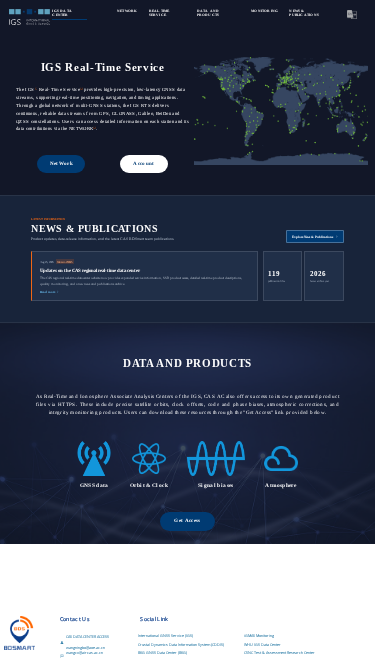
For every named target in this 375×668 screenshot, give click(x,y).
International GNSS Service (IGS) (165, 635)
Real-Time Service (58, 89)
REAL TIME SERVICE (159, 13)
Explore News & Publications (312, 237)
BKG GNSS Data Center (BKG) (162, 652)
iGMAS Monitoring (259, 635)
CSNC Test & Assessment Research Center (279, 652)
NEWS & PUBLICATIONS (303, 13)
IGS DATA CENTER (62, 13)
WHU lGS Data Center (262, 644)
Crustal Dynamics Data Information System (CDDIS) (181, 644)
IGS (29, 89)
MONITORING (264, 11)
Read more (47, 292)
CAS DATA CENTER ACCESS (87, 636)
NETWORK (127, 11)
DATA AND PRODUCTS (208, 13)
